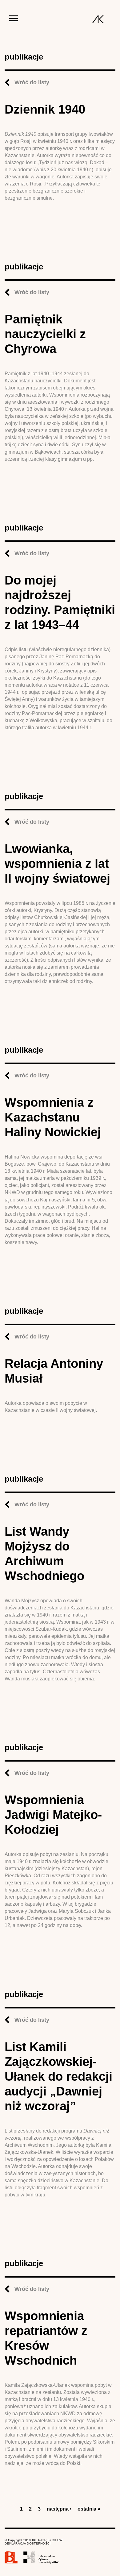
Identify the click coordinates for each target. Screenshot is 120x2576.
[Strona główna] (98, 19)
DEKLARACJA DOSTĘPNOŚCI (28, 2543)
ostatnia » (89, 2509)
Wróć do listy (32, 82)
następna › (59, 2509)
